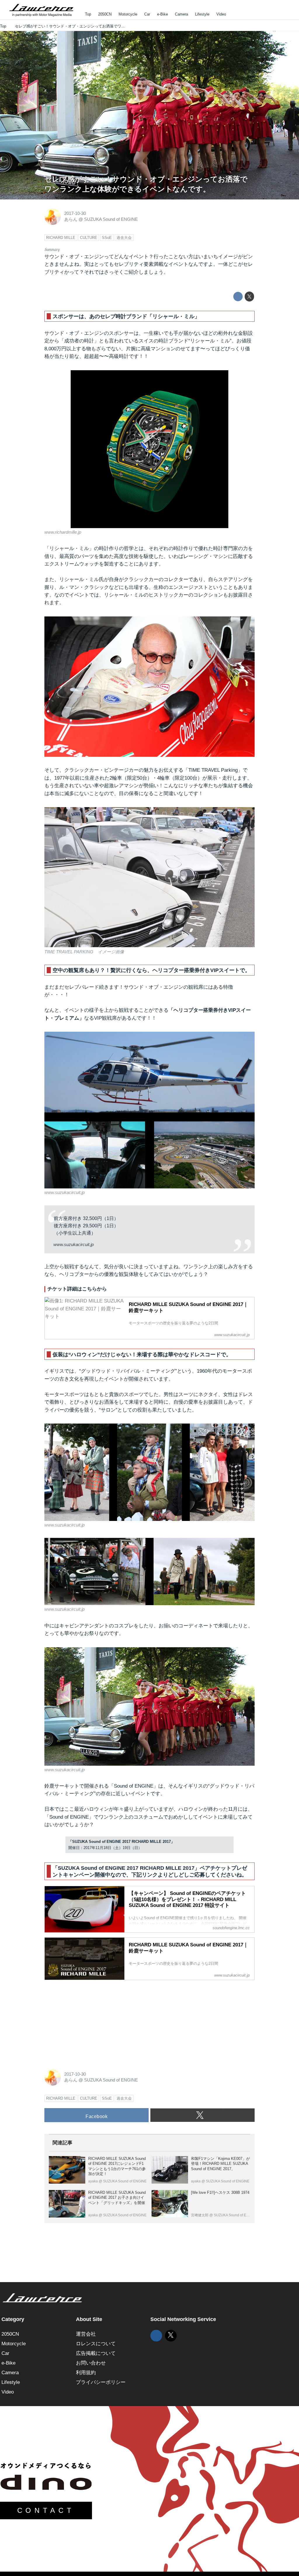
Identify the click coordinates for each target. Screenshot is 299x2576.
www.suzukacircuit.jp (65, 1193)
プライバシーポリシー (101, 2382)
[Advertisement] (88, 2021)
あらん (71, 219)
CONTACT (46, 2510)
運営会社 (86, 2334)
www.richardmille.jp (63, 532)
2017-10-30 (75, 213)
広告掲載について (96, 2353)
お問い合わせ (91, 2363)
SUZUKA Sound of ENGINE (111, 219)
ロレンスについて (96, 2344)
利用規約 (86, 2373)
